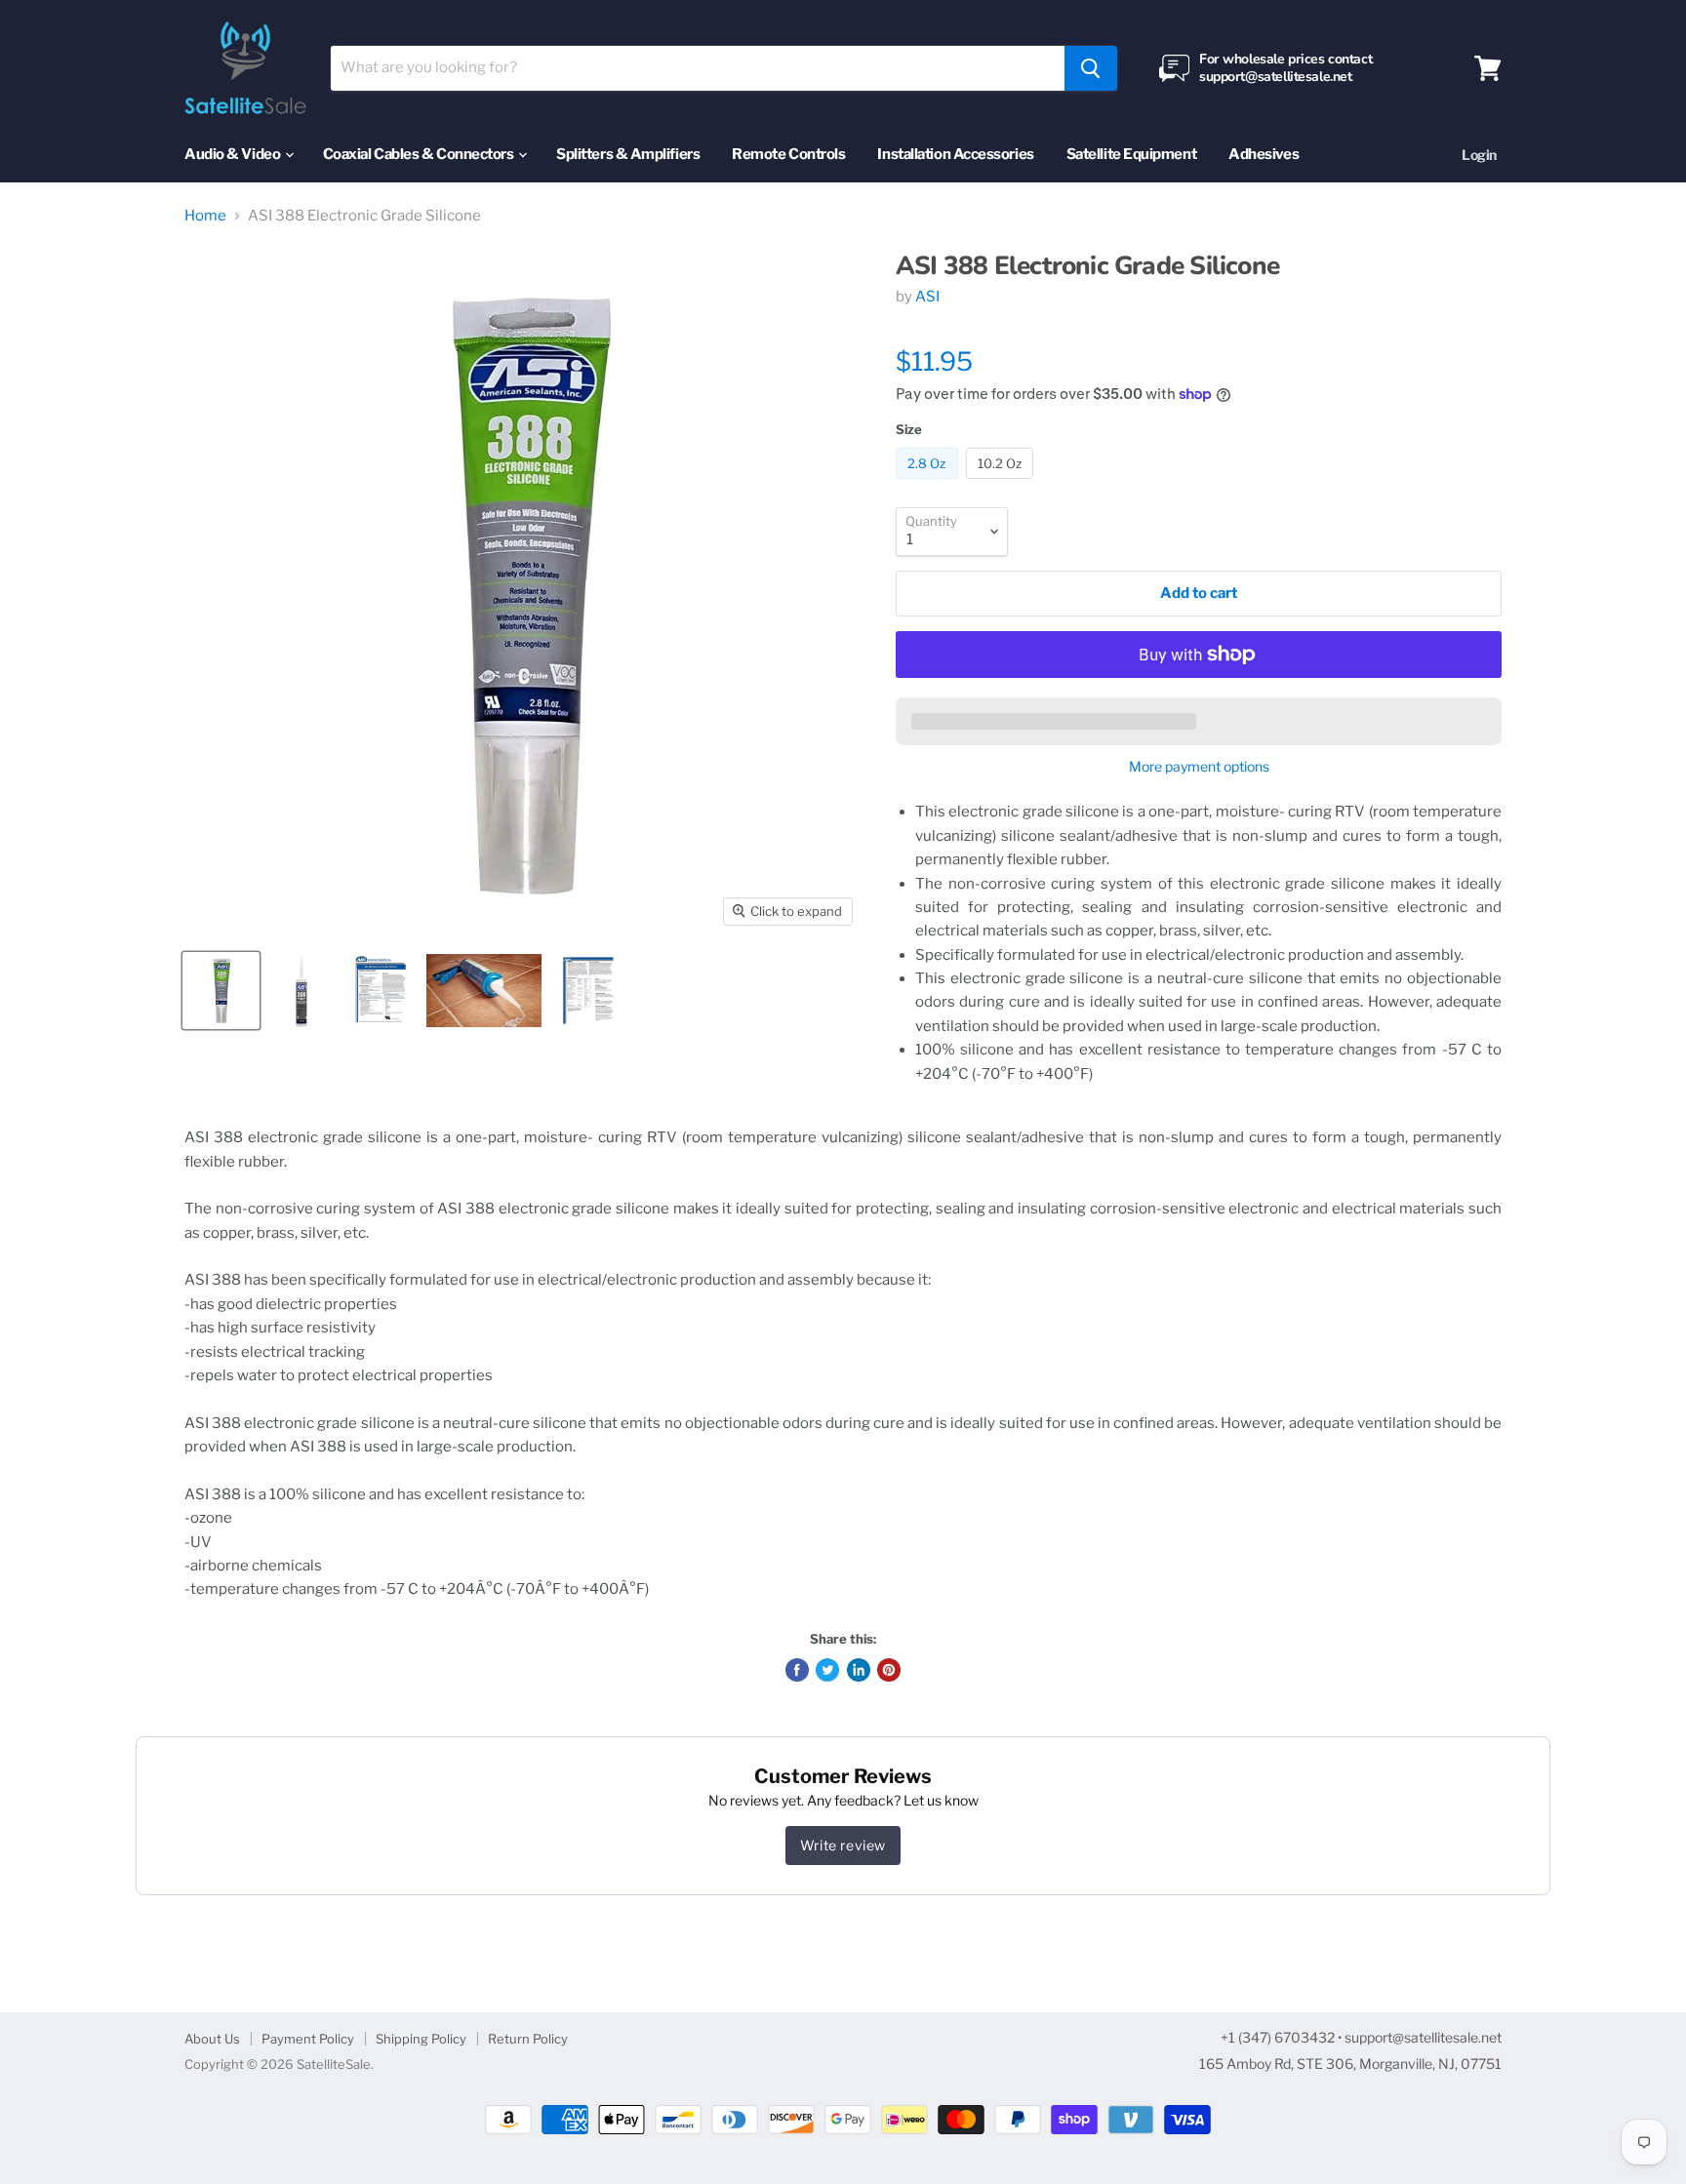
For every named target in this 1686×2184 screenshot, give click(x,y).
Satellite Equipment (1131, 154)
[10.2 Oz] (1003, 484)
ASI (927, 297)
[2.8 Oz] (929, 484)
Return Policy (528, 2039)
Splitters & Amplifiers (628, 154)
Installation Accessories (955, 154)
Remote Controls (788, 154)
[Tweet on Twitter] (827, 1670)
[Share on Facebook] (797, 1670)
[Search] (1091, 68)
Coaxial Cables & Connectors (420, 154)
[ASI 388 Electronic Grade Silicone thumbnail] (221, 991)
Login (1479, 155)
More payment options (1199, 767)
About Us (212, 2039)
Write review (843, 1845)
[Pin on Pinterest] (889, 1670)
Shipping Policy (421, 2039)
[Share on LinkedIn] (859, 1670)
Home (205, 216)
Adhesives (1264, 154)
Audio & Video (234, 154)
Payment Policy (308, 2039)
